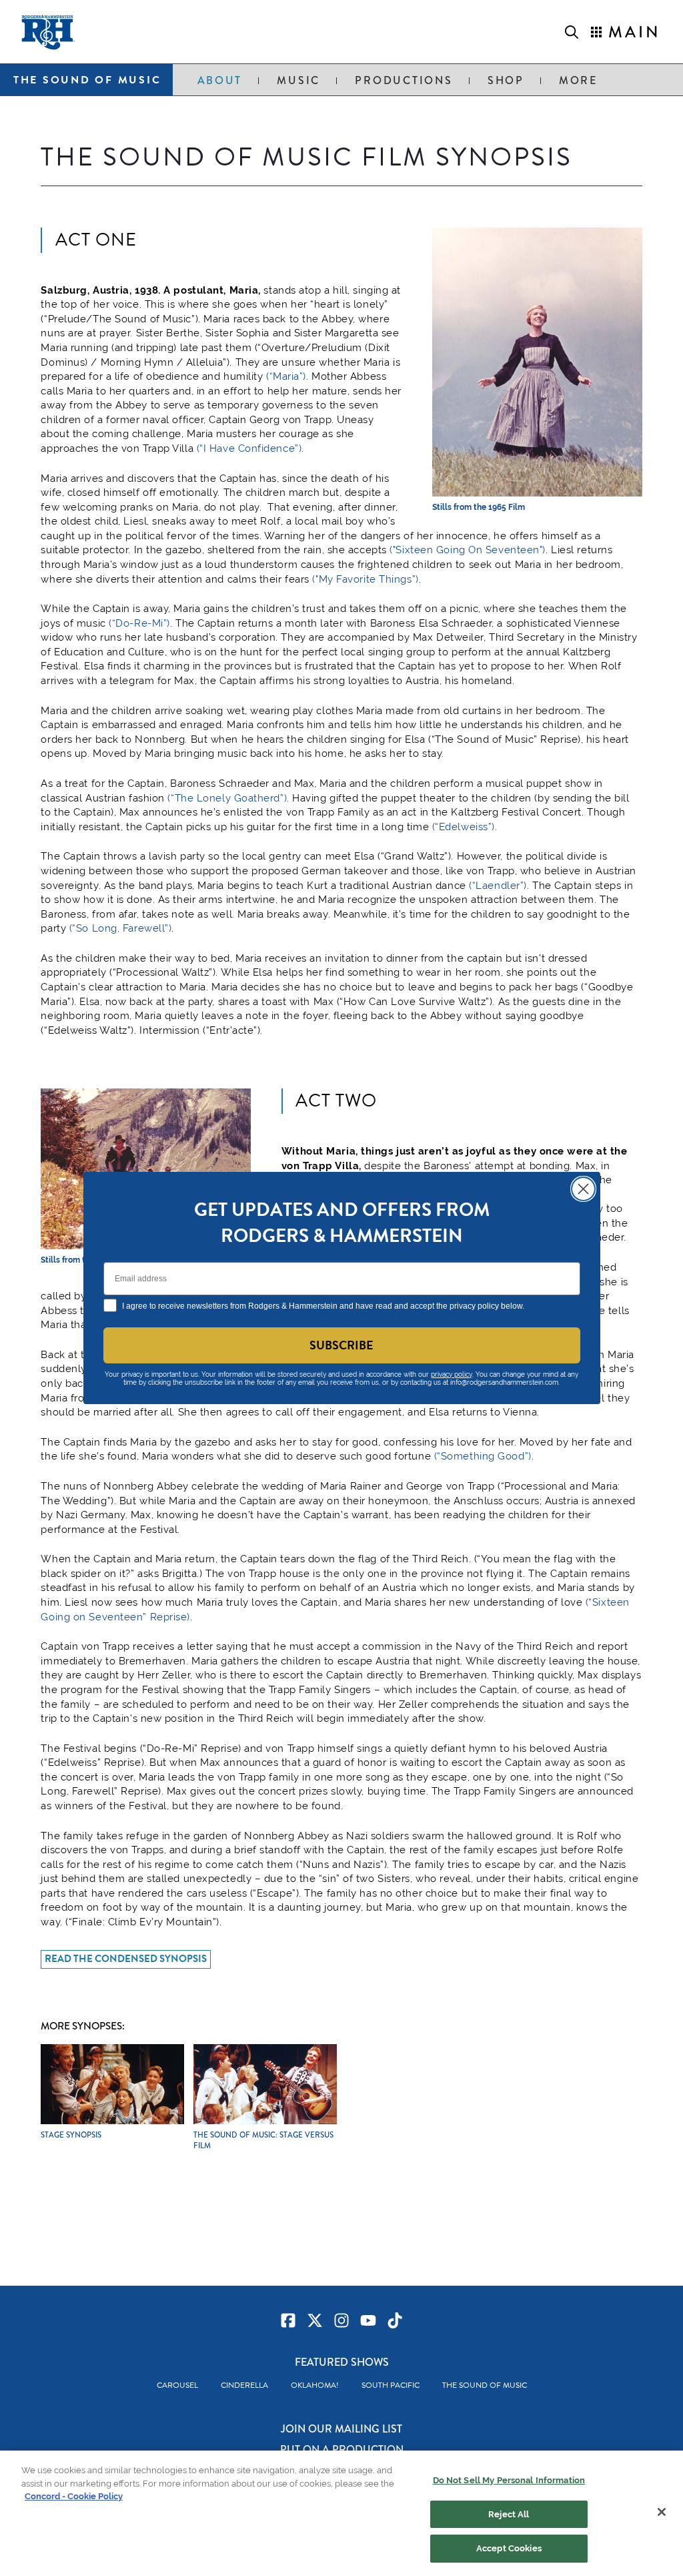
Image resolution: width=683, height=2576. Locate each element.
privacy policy (452, 1374)
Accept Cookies (509, 2548)
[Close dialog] (583, 1189)
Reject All (509, 2514)
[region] (341, 2513)
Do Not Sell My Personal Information (509, 2480)
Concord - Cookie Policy (74, 2496)
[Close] (662, 2512)
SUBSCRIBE (341, 1345)
